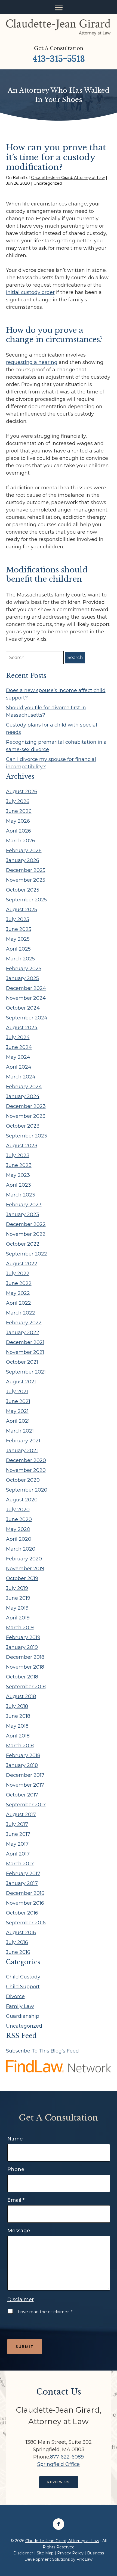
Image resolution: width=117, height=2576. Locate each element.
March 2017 (20, 1864)
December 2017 (25, 1775)
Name (15, 2139)
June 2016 (18, 1952)
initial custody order (30, 292)
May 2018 (17, 1726)
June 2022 (19, 1283)
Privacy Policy (70, 2553)
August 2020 (22, 1500)
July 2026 (18, 801)
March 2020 (21, 1549)
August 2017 (21, 1815)
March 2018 (20, 1746)
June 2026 (19, 811)
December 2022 (26, 1224)
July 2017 (17, 1824)
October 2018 (22, 1677)
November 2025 (26, 880)
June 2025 (19, 929)
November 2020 (26, 1470)
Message (19, 2231)
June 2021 (18, 1401)
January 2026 (23, 860)
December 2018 (25, 1657)
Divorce (15, 1996)
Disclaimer (21, 2299)
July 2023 (18, 1155)
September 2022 (27, 1254)
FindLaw (84, 2559)
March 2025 (20, 959)
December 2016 (25, 1893)
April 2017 (18, 1854)
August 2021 (21, 1382)
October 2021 (22, 1362)
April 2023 (19, 1185)
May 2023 (18, 1175)
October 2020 (23, 1480)
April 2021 (18, 1421)
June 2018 (18, 1716)
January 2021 (22, 1451)
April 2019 (18, 1618)
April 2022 (19, 1303)
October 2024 (23, 1008)
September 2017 (26, 1805)
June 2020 (19, 1519)
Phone (16, 2169)
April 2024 (19, 1067)
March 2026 (21, 841)
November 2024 (26, 998)
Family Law (20, 2006)
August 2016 (21, 1933)
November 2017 (25, 1785)
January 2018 (22, 1765)
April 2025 (18, 949)
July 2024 (18, 1037)
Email (16, 2200)
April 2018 (18, 1736)
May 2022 (18, 1293)
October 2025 (23, 890)
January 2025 (22, 978)
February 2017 (23, 1874)
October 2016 (22, 1913)
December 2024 (26, 988)
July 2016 (17, 1942)
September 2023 (27, 1136)
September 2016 (26, 1923)
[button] (59, 7)
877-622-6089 (67, 2457)
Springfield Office (59, 2464)
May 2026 (18, 821)
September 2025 (26, 900)
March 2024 (21, 1077)
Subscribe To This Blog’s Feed (42, 2051)
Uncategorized (48, 183)
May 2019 (17, 1608)
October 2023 (23, 1126)
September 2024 (27, 1018)
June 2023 (19, 1165)
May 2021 (17, 1411)
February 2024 (24, 1087)
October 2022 (23, 1244)
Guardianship (23, 2016)
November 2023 (26, 1116)
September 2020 (27, 1490)
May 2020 (18, 1529)
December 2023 (26, 1106)
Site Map (45, 2553)
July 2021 (17, 1392)
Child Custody (23, 1977)
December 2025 (26, 870)
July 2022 (18, 1274)
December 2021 (25, 1342)
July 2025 (18, 919)
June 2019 (18, 1598)
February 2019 (23, 1637)
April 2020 (19, 1539)
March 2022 (21, 1313)
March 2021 (20, 1431)
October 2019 (22, 1578)
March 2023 (21, 1195)
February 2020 (24, 1559)
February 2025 (24, 969)
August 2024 (22, 1028)
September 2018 (26, 1687)
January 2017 (22, 1883)
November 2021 (25, 1352)
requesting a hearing (32, 362)
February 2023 (24, 1205)
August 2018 (21, 1696)
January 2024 (23, 1096)
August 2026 (22, 792)
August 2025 (21, 910)
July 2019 (17, 1588)
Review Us (59, 2482)
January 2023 (23, 1215)
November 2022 (26, 1234)
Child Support (23, 1987)
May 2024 (18, 1057)
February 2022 (24, 1323)
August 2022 (22, 1264)
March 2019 (20, 1628)
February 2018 (23, 1755)
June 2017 (18, 1834)
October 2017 (22, 1795)
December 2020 (26, 1460)
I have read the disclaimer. (44, 2312)
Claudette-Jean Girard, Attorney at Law (68, 178)
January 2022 (23, 1333)
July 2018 (17, 1706)
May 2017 (17, 1844)
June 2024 (19, 1047)
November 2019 (25, 1569)
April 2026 (19, 831)
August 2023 (22, 1146)
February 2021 (23, 1441)
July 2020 (18, 1510)
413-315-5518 (59, 59)
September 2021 (26, 1372)
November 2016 (25, 1903)
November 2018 (25, 1667)
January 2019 (22, 1647)
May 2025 (18, 939)
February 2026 (24, 851)
